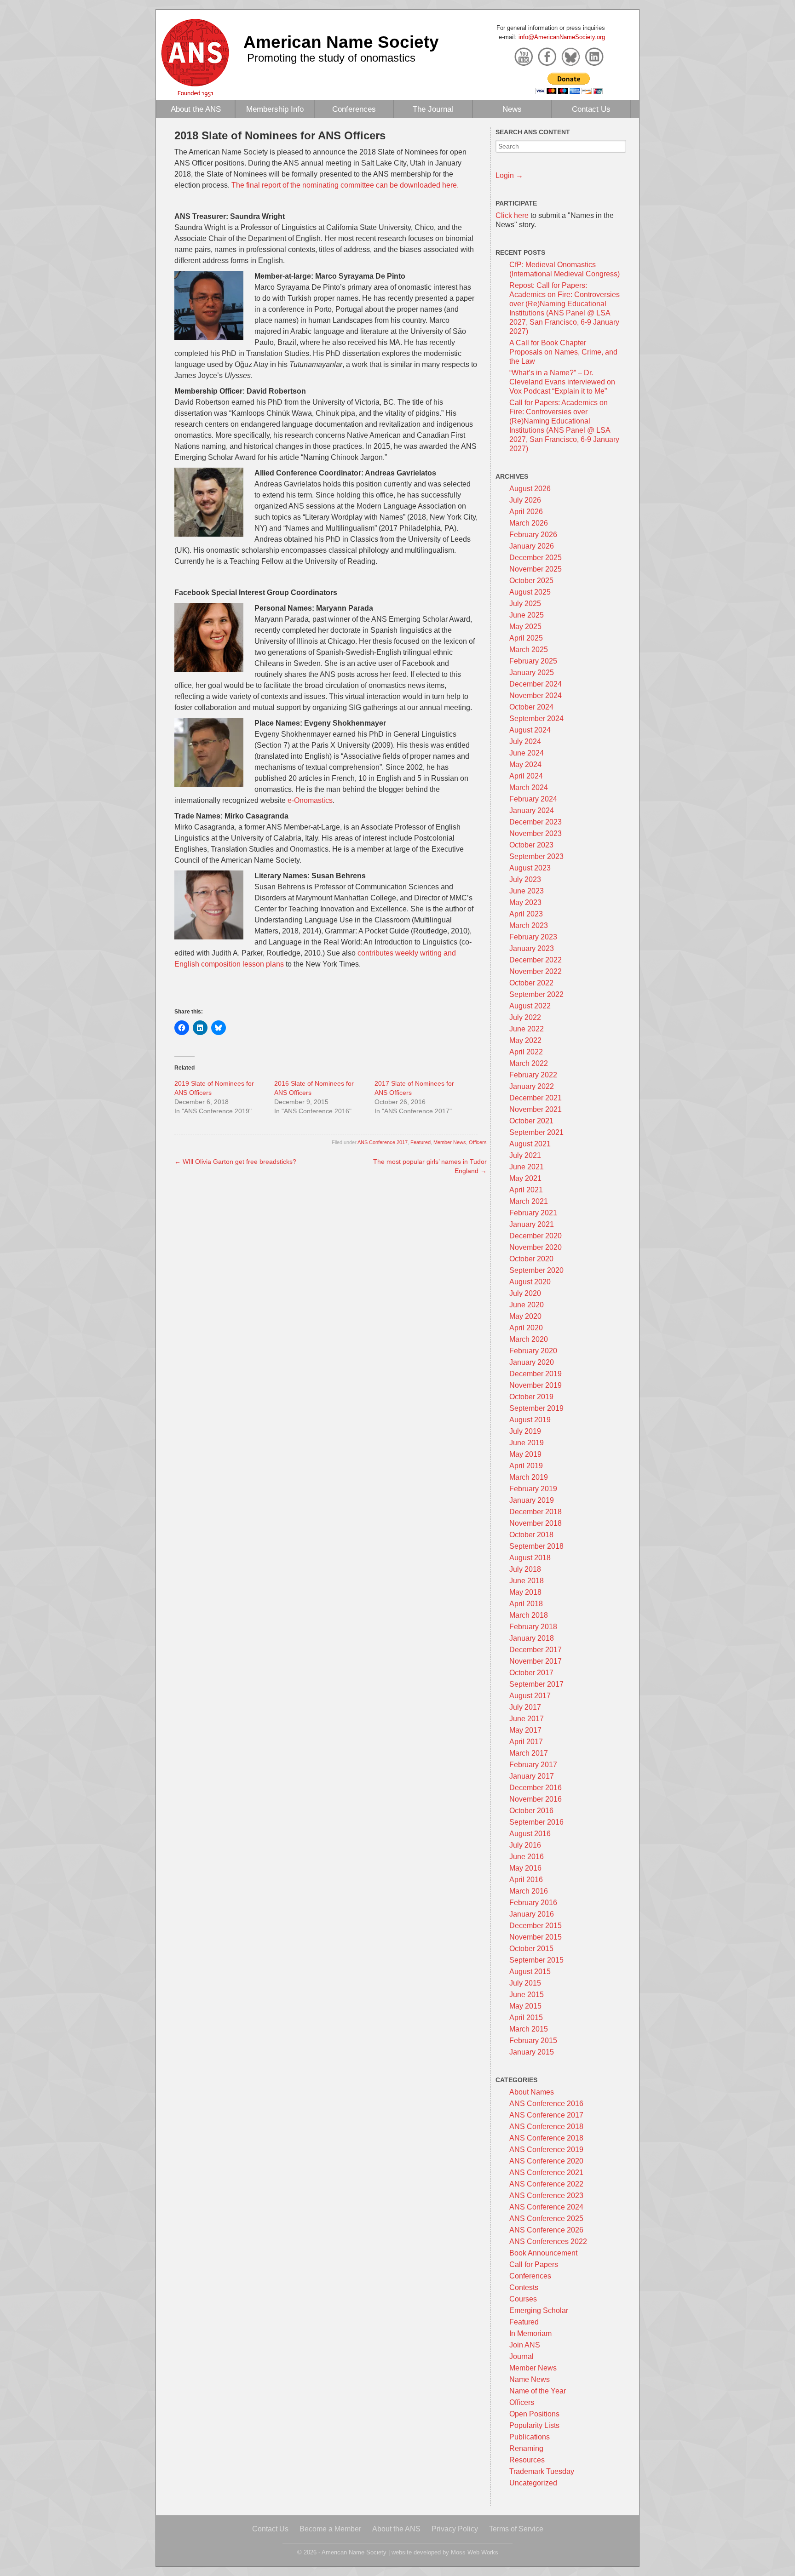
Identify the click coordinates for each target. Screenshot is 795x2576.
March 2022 (529, 1063)
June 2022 (527, 1029)
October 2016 (531, 1811)
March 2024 (529, 787)
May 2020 (525, 1316)
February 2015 (533, 2041)
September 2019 (536, 1408)
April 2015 (526, 2018)
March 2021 (529, 1201)
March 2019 (529, 1477)
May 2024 (525, 764)
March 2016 (529, 1891)
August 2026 (530, 489)
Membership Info (275, 109)
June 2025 (527, 615)
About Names (532, 2092)
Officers (478, 1142)
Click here (512, 215)
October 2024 (531, 707)
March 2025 (529, 650)
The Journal (433, 109)
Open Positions (534, 2414)
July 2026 (525, 500)
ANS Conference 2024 (546, 2207)
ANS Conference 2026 (546, 2230)
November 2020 (536, 1247)
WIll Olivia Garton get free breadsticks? (235, 1162)
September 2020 (536, 1270)
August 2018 (530, 1558)
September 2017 (536, 1684)
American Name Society (341, 42)
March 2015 (529, 2029)
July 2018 (525, 1569)
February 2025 (533, 661)
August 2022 (530, 1006)
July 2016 (525, 1845)
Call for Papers (534, 2264)
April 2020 (526, 1328)
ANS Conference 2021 (546, 2172)
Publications (530, 2437)
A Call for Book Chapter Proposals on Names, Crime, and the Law (563, 352)
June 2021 (527, 1167)
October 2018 (531, 1535)
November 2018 (536, 1523)
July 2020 (525, 1293)
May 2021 (525, 1178)
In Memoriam (530, 2333)
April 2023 (526, 914)
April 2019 (526, 1466)
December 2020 (536, 1236)
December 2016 (536, 1788)
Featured (421, 1142)
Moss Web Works (475, 2552)
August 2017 (530, 1696)
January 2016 (532, 1914)
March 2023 (529, 925)
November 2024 (536, 696)
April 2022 (526, 1052)
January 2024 (532, 810)
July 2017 (525, 1707)
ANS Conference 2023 (546, 2195)
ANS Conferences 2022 (548, 2241)
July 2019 (525, 1431)
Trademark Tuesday (542, 2471)
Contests (524, 2287)
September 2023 (536, 856)
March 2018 (529, 1615)
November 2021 (536, 1109)
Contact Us (591, 109)
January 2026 (532, 546)
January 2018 (532, 1638)
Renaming (526, 2448)
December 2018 (536, 1512)
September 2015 (536, 1960)
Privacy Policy (455, 2529)
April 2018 (526, 1604)
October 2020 (531, 1259)
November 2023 (536, 833)
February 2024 (533, 799)
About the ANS (196, 109)
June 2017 (527, 1719)
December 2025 (536, 558)
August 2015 (530, 1972)
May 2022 (525, 1040)
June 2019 (527, 1443)
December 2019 (536, 1374)
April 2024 (526, 776)
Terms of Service (516, 2529)
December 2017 (536, 1650)
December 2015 (536, 1926)
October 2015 (531, 1949)
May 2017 (525, 1730)
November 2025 (536, 569)
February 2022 (533, 1075)
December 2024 (536, 684)
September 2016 (536, 1822)
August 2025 (530, 592)
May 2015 (525, 2006)
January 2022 (532, 1086)
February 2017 (533, 1765)
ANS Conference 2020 (546, 2161)
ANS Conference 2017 (383, 1142)
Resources (527, 2460)
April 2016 (526, 1880)
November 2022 (536, 971)
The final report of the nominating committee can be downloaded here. (345, 185)
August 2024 (530, 730)
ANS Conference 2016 (546, 2104)
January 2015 (532, 2052)
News (512, 109)
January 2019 (532, 1500)
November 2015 (536, 1937)
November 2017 (536, 1661)
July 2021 (525, 1155)
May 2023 (525, 902)
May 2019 (525, 1454)
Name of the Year (538, 2391)
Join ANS (525, 2345)
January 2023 (532, 948)
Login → (509, 175)
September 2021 (536, 1132)
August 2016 (530, 1834)
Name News (530, 2379)
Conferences (354, 109)
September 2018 (536, 1546)
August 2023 (530, 868)
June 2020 (527, 1305)
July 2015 (525, 1983)
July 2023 (525, 879)
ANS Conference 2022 (546, 2184)
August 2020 (530, 1282)
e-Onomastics (310, 800)
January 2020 (532, 1362)
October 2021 (531, 1121)
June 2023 (527, 891)
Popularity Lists (534, 2425)
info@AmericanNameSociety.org (562, 37)
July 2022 (525, 1017)
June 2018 (527, 1581)
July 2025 (525, 604)
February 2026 (533, 535)
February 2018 (533, 1627)
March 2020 (529, 1339)
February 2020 (533, 1351)
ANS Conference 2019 (546, 2150)
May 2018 (525, 1592)
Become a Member (330, 2529)
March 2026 (529, 523)
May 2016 (525, 1868)
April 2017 (526, 1742)
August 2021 (530, 1144)
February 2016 (533, 1903)
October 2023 (531, 845)
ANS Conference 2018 (546, 2127)
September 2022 (536, 994)
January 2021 (532, 1224)
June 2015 (527, 1995)
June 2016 (527, 1857)
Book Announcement (543, 2253)
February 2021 (533, 1213)
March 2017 (529, 1753)
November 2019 (536, 1385)
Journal (521, 2356)
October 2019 (531, 1397)
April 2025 (526, 638)
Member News (450, 1142)
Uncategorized (533, 2483)
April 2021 (526, 1190)
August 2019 (530, 1420)
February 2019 (533, 1489)
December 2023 (536, 822)
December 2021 (536, 1098)
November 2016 (536, 1799)
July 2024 (525, 741)
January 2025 (532, 673)
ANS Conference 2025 (546, 2218)
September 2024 (536, 718)
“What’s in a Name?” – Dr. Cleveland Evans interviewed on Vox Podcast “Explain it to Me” (562, 382)
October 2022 (531, 983)
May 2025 (525, 627)
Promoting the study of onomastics (331, 58)
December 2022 (536, 960)
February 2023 (533, 937)
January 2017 (532, 1776)
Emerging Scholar (539, 2310)
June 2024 (527, 753)
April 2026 (526, 512)
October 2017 (531, 1673)
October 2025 (531, 581)
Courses (523, 2299)
